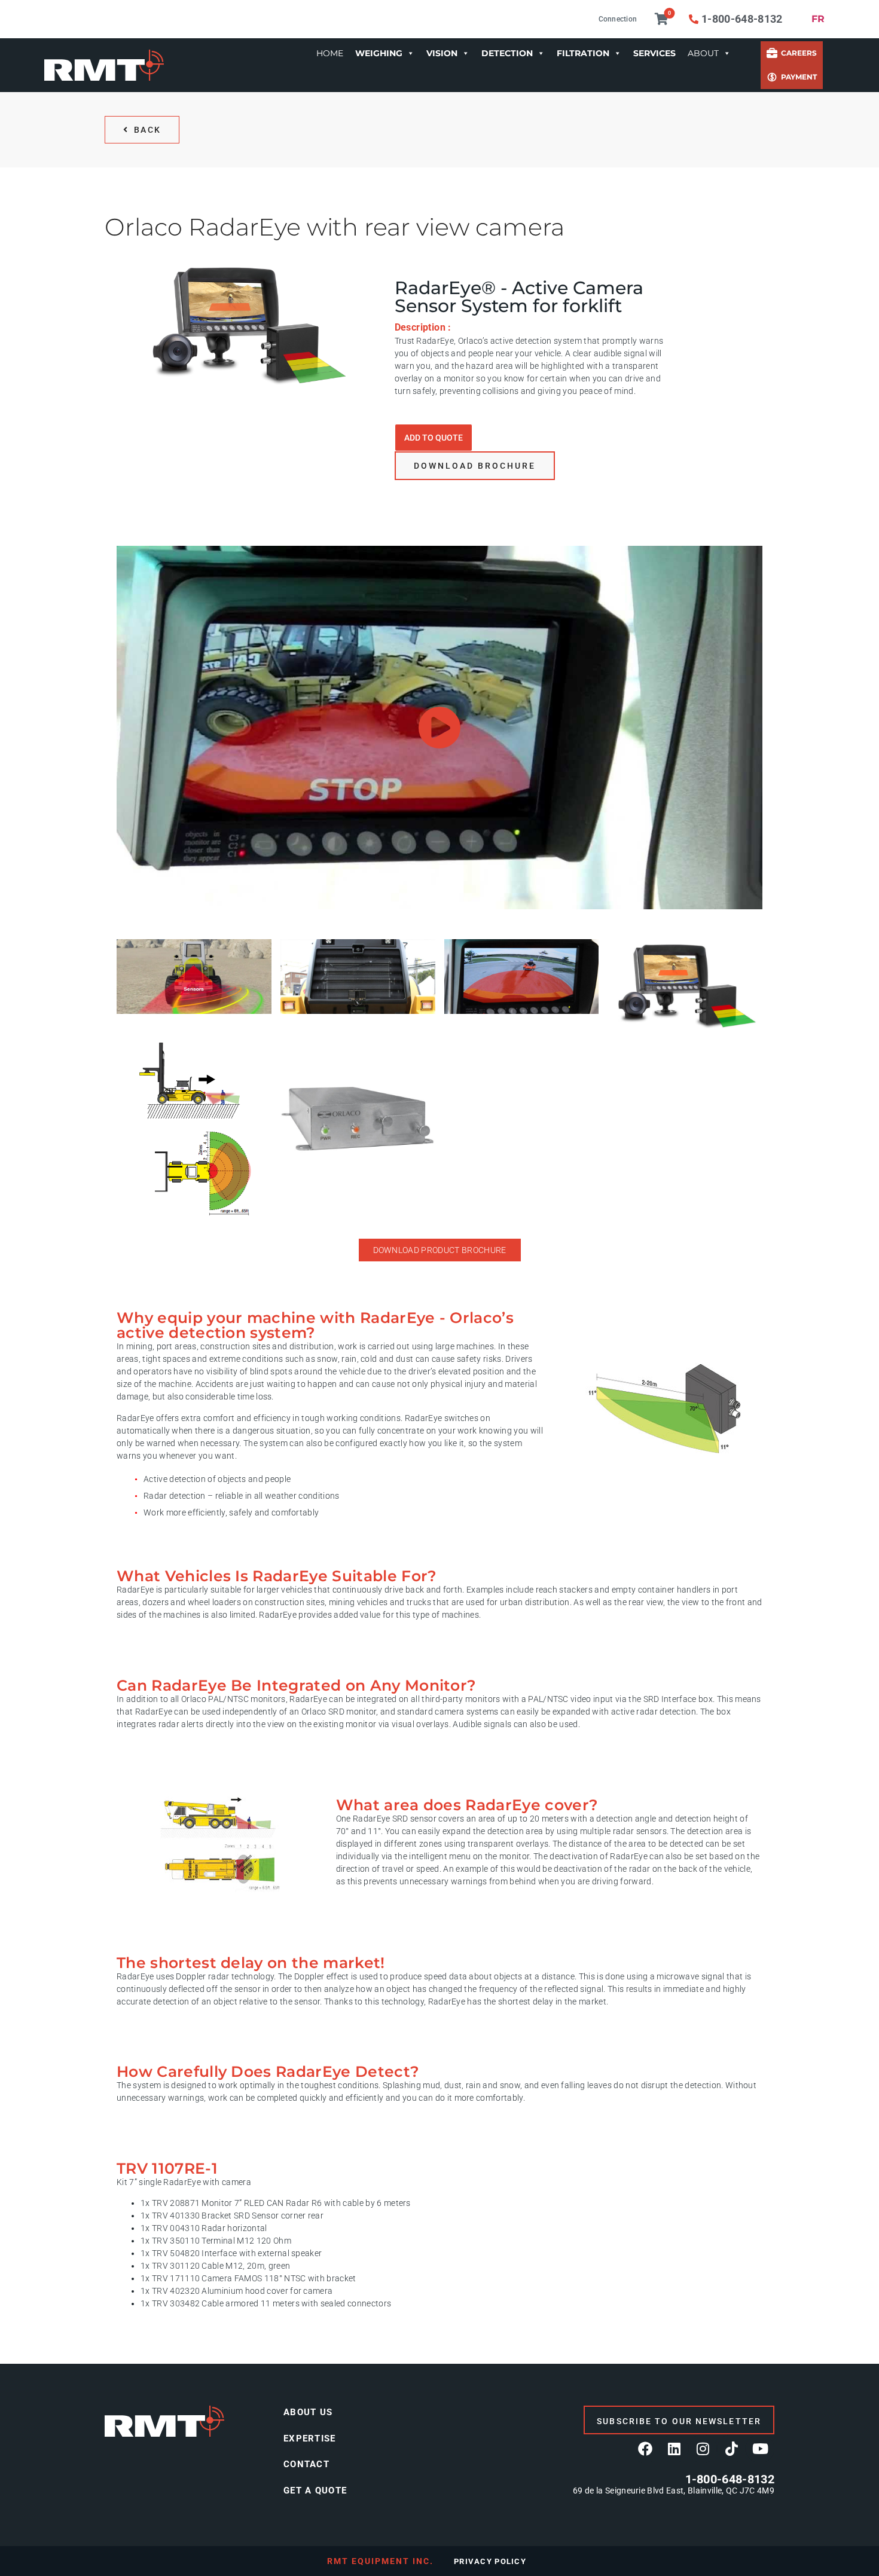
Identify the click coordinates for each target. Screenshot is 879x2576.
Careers (799, 53)
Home (330, 53)
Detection (507, 53)
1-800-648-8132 (730, 2479)
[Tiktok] (731, 2449)
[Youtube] (760, 2449)
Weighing (379, 53)
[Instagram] (703, 2449)
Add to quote (434, 438)
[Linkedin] (674, 2449)
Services (654, 53)
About (703, 53)
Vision (442, 53)
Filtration (583, 53)
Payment (799, 77)
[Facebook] (645, 2449)
